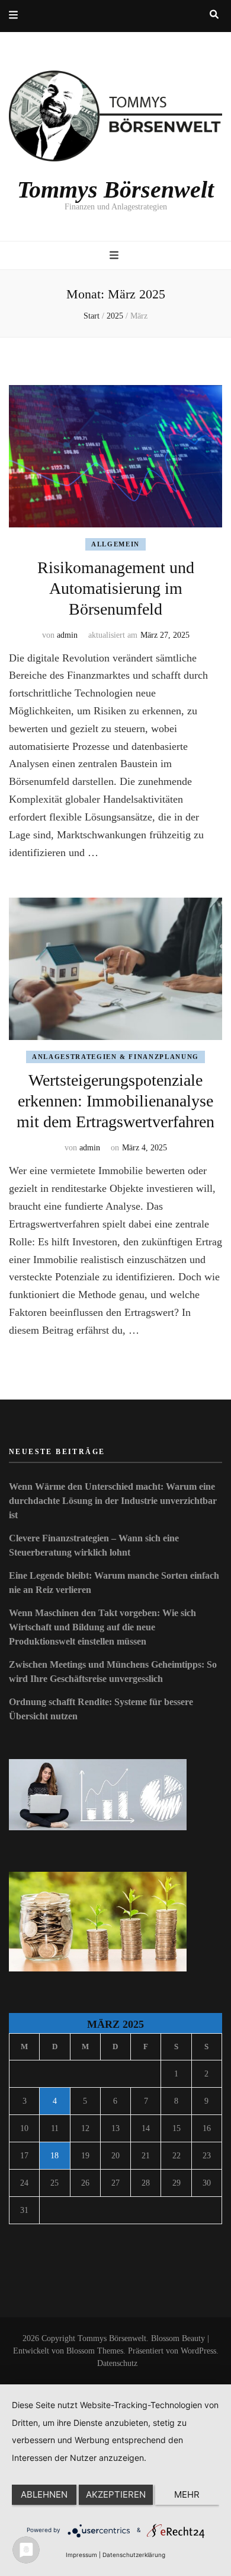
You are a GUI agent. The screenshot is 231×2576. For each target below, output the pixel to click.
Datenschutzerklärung (134, 2555)
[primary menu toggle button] (115, 256)
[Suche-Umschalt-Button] (214, 15)
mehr (187, 2494)
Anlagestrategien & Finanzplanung (115, 1057)
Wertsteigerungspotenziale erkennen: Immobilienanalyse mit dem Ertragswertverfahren (115, 1101)
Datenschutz (117, 2363)
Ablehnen (44, 2494)
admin (67, 635)
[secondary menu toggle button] (13, 16)
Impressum (81, 2555)
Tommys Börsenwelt (115, 190)
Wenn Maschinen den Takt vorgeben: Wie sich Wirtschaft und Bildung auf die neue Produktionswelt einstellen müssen (102, 1627)
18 (54, 2156)
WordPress (198, 2351)
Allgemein (115, 544)
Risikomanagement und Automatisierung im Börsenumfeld (116, 588)
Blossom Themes (95, 2351)
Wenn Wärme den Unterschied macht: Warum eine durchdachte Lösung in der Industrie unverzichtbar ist (113, 1501)
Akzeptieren (116, 2494)
